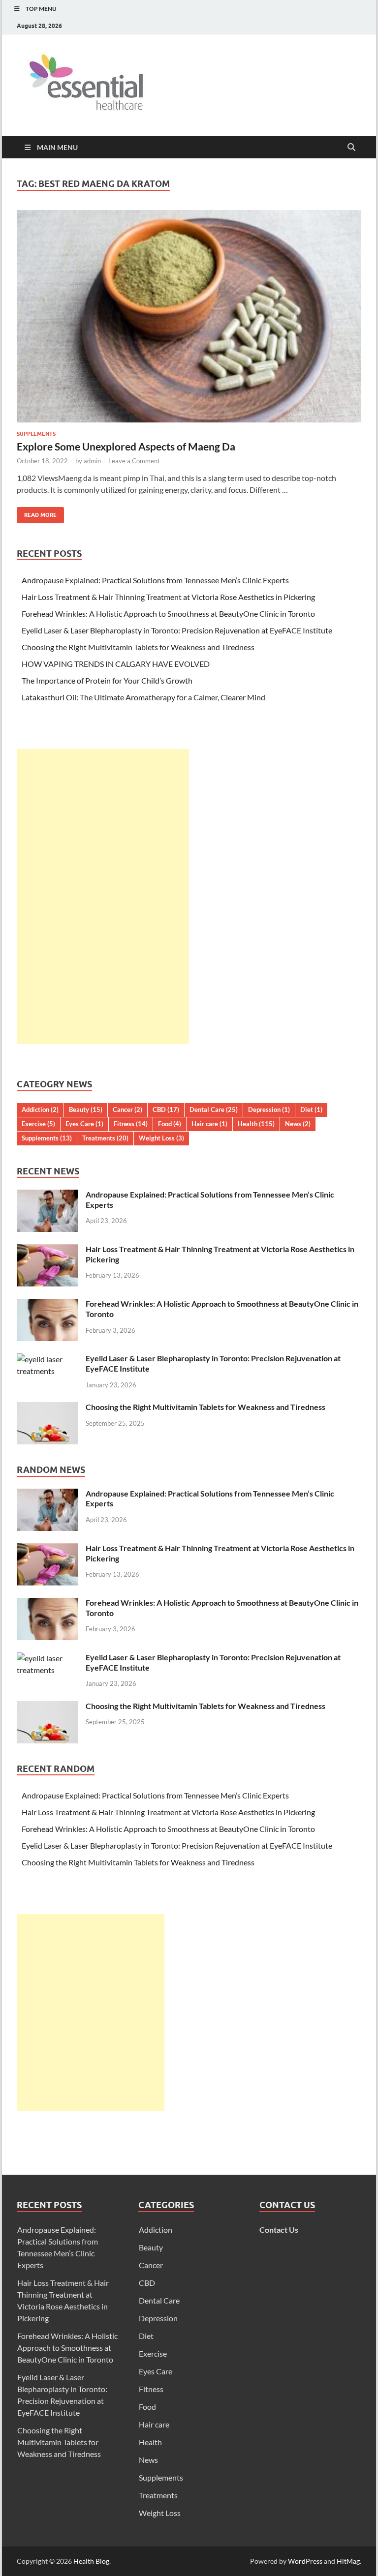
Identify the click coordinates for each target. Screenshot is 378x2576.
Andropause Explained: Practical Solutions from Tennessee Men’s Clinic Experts (155, 580)
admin (92, 461)
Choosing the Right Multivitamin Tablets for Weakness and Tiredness (138, 647)
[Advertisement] (103, 897)
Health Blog (91, 2561)
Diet (311, 1109)
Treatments (105, 1138)
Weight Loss (161, 1138)
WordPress (305, 2561)
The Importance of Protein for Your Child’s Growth (107, 680)
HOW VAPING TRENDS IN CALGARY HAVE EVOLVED (116, 664)
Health (256, 1124)
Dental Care (214, 1109)
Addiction (40, 1109)
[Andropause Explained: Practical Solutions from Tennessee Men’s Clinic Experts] (47, 1195)
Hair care (209, 1124)
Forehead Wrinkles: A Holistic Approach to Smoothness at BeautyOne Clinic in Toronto (168, 614)
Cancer (127, 1109)
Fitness (131, 1124)
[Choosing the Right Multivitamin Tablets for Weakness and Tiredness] (47, 1408)
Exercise (38, 1124)
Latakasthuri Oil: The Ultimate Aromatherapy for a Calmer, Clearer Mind (143, 697)
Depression (269, 1109)
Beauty (86, 1109)
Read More (37, 513)
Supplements (36, 434)
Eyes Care (84, 1124)
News (298, 1124)
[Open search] (351, 148)
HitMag (348, 2561)
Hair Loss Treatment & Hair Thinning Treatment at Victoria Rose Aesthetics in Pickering (168, 597)
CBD (166, 1109)
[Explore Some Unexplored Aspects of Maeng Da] (189, 316)
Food (170, 1124)
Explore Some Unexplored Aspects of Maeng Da (126, 446)
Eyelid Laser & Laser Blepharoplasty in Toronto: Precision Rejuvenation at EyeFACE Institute (177, 630)
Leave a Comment (134, 461)
